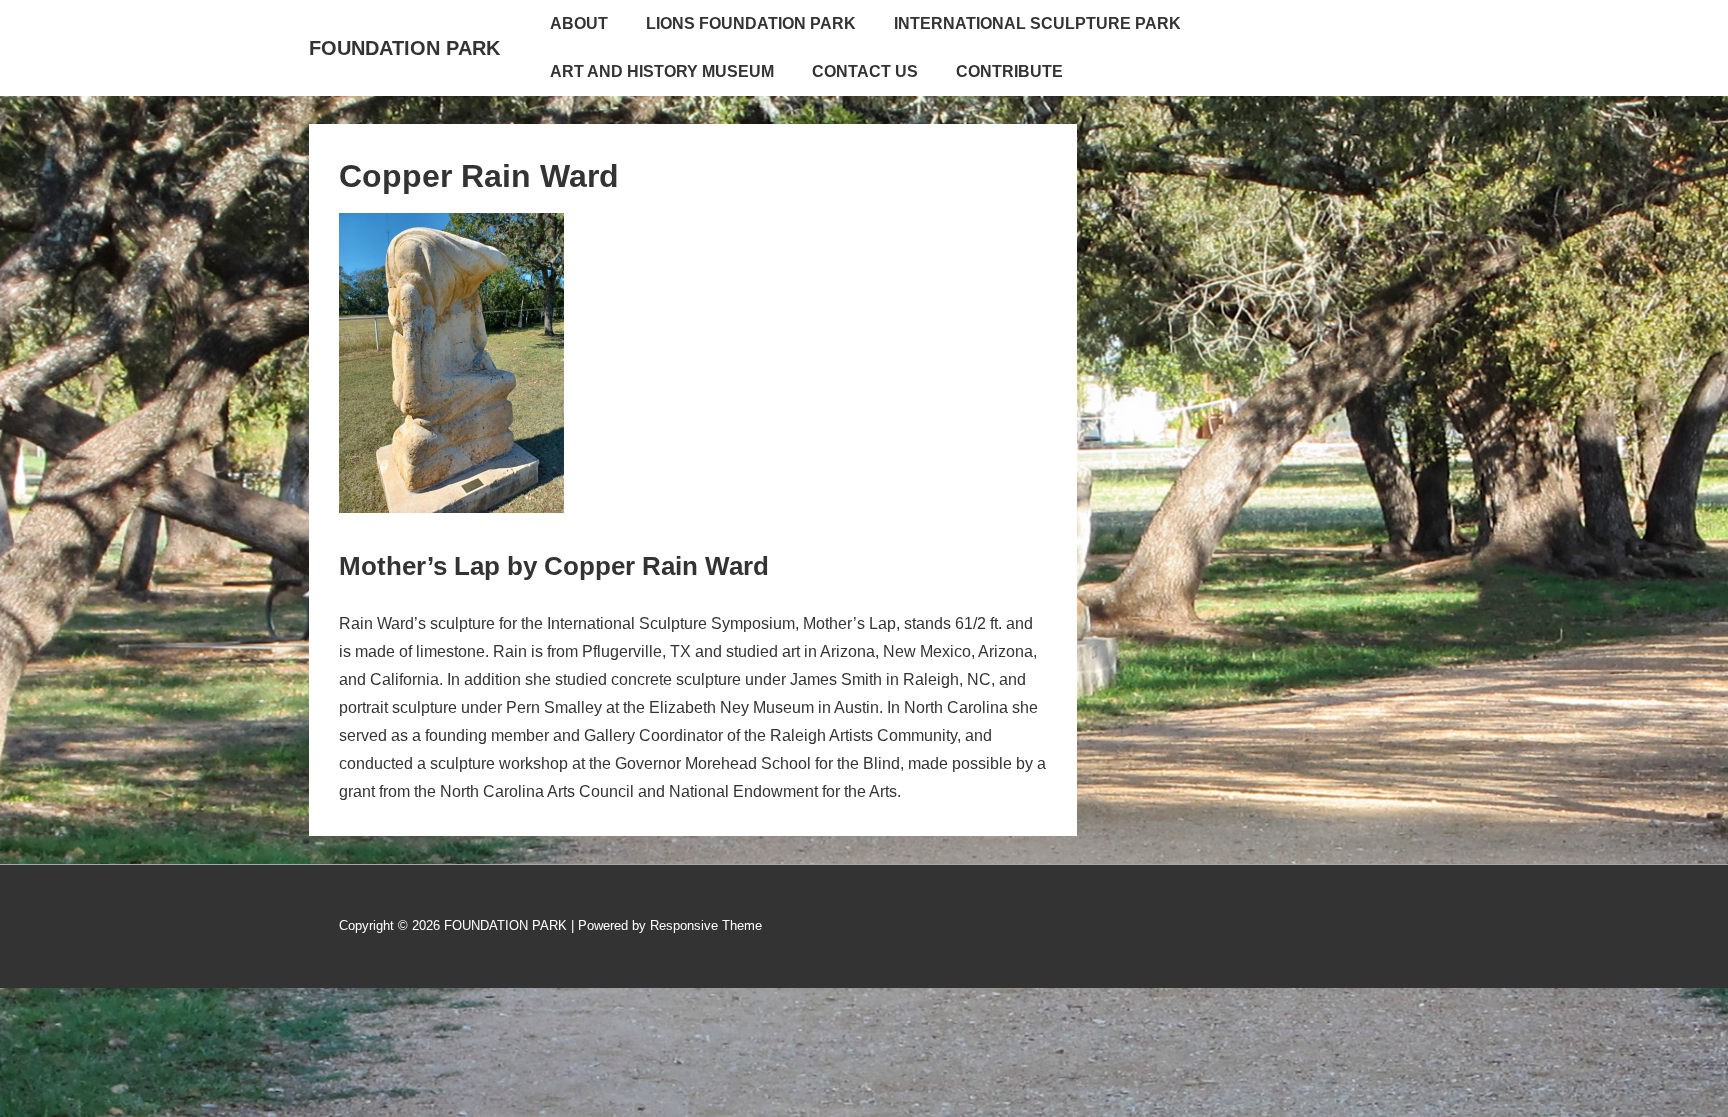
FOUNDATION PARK (404, 48)
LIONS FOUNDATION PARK (751, 23)
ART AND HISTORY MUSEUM (662, 71)
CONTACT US (865, 71)
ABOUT (579, 23)
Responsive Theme (706, 925)
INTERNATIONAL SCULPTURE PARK (1037, 23)
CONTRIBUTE (1009, 71)
